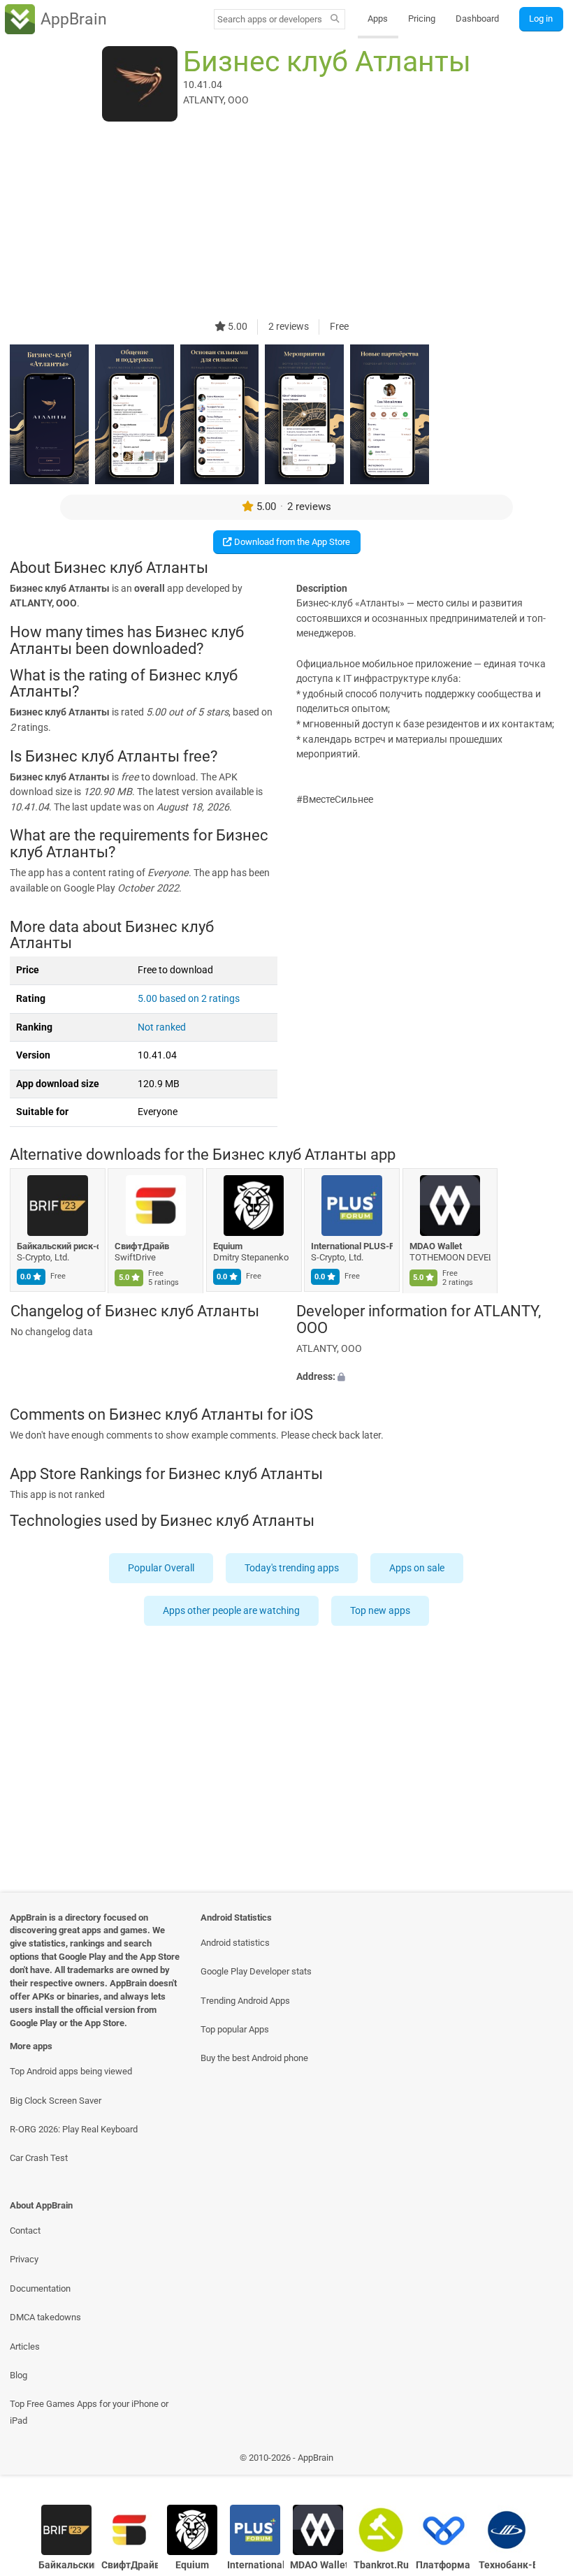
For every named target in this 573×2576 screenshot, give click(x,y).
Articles (25, 2346)
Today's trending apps (292, 1568)
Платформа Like (444, 2565)
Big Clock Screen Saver (56, 2101)
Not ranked (162, 1027)
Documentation (40, 2288)
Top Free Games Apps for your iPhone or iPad (89, 2412)
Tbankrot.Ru (381, 2565)
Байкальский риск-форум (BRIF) (58, 1246)
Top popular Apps (235, 2029)
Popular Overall (162, 1568)
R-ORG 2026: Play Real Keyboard (74, 2129)
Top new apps (380, 1611)
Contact (25, 2231)
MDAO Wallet (436, 1246)
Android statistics (235, 1943)
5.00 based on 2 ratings (189, 999)
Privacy (24, 2259)
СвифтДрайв (143, 1246)
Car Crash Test (39, 2158)
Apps (378, 19)
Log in (541, 19)
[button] (430, 1377)
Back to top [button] (542, 2461)
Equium (228, 1246)
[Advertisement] (286, 221)
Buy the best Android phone (254, 2058)
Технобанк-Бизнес (507, 2565)
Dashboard (477, 19)
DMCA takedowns (45, 2317)
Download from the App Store (291, 542)
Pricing (422, 19)
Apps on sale (418, 1568)
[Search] (335, 20)
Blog (19, 2375)
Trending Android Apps (245, 2001)
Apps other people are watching (231, 1611)
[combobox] (270, 19)
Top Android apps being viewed (71, 2071)
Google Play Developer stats (256, 1971)
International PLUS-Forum (353, 1246)
